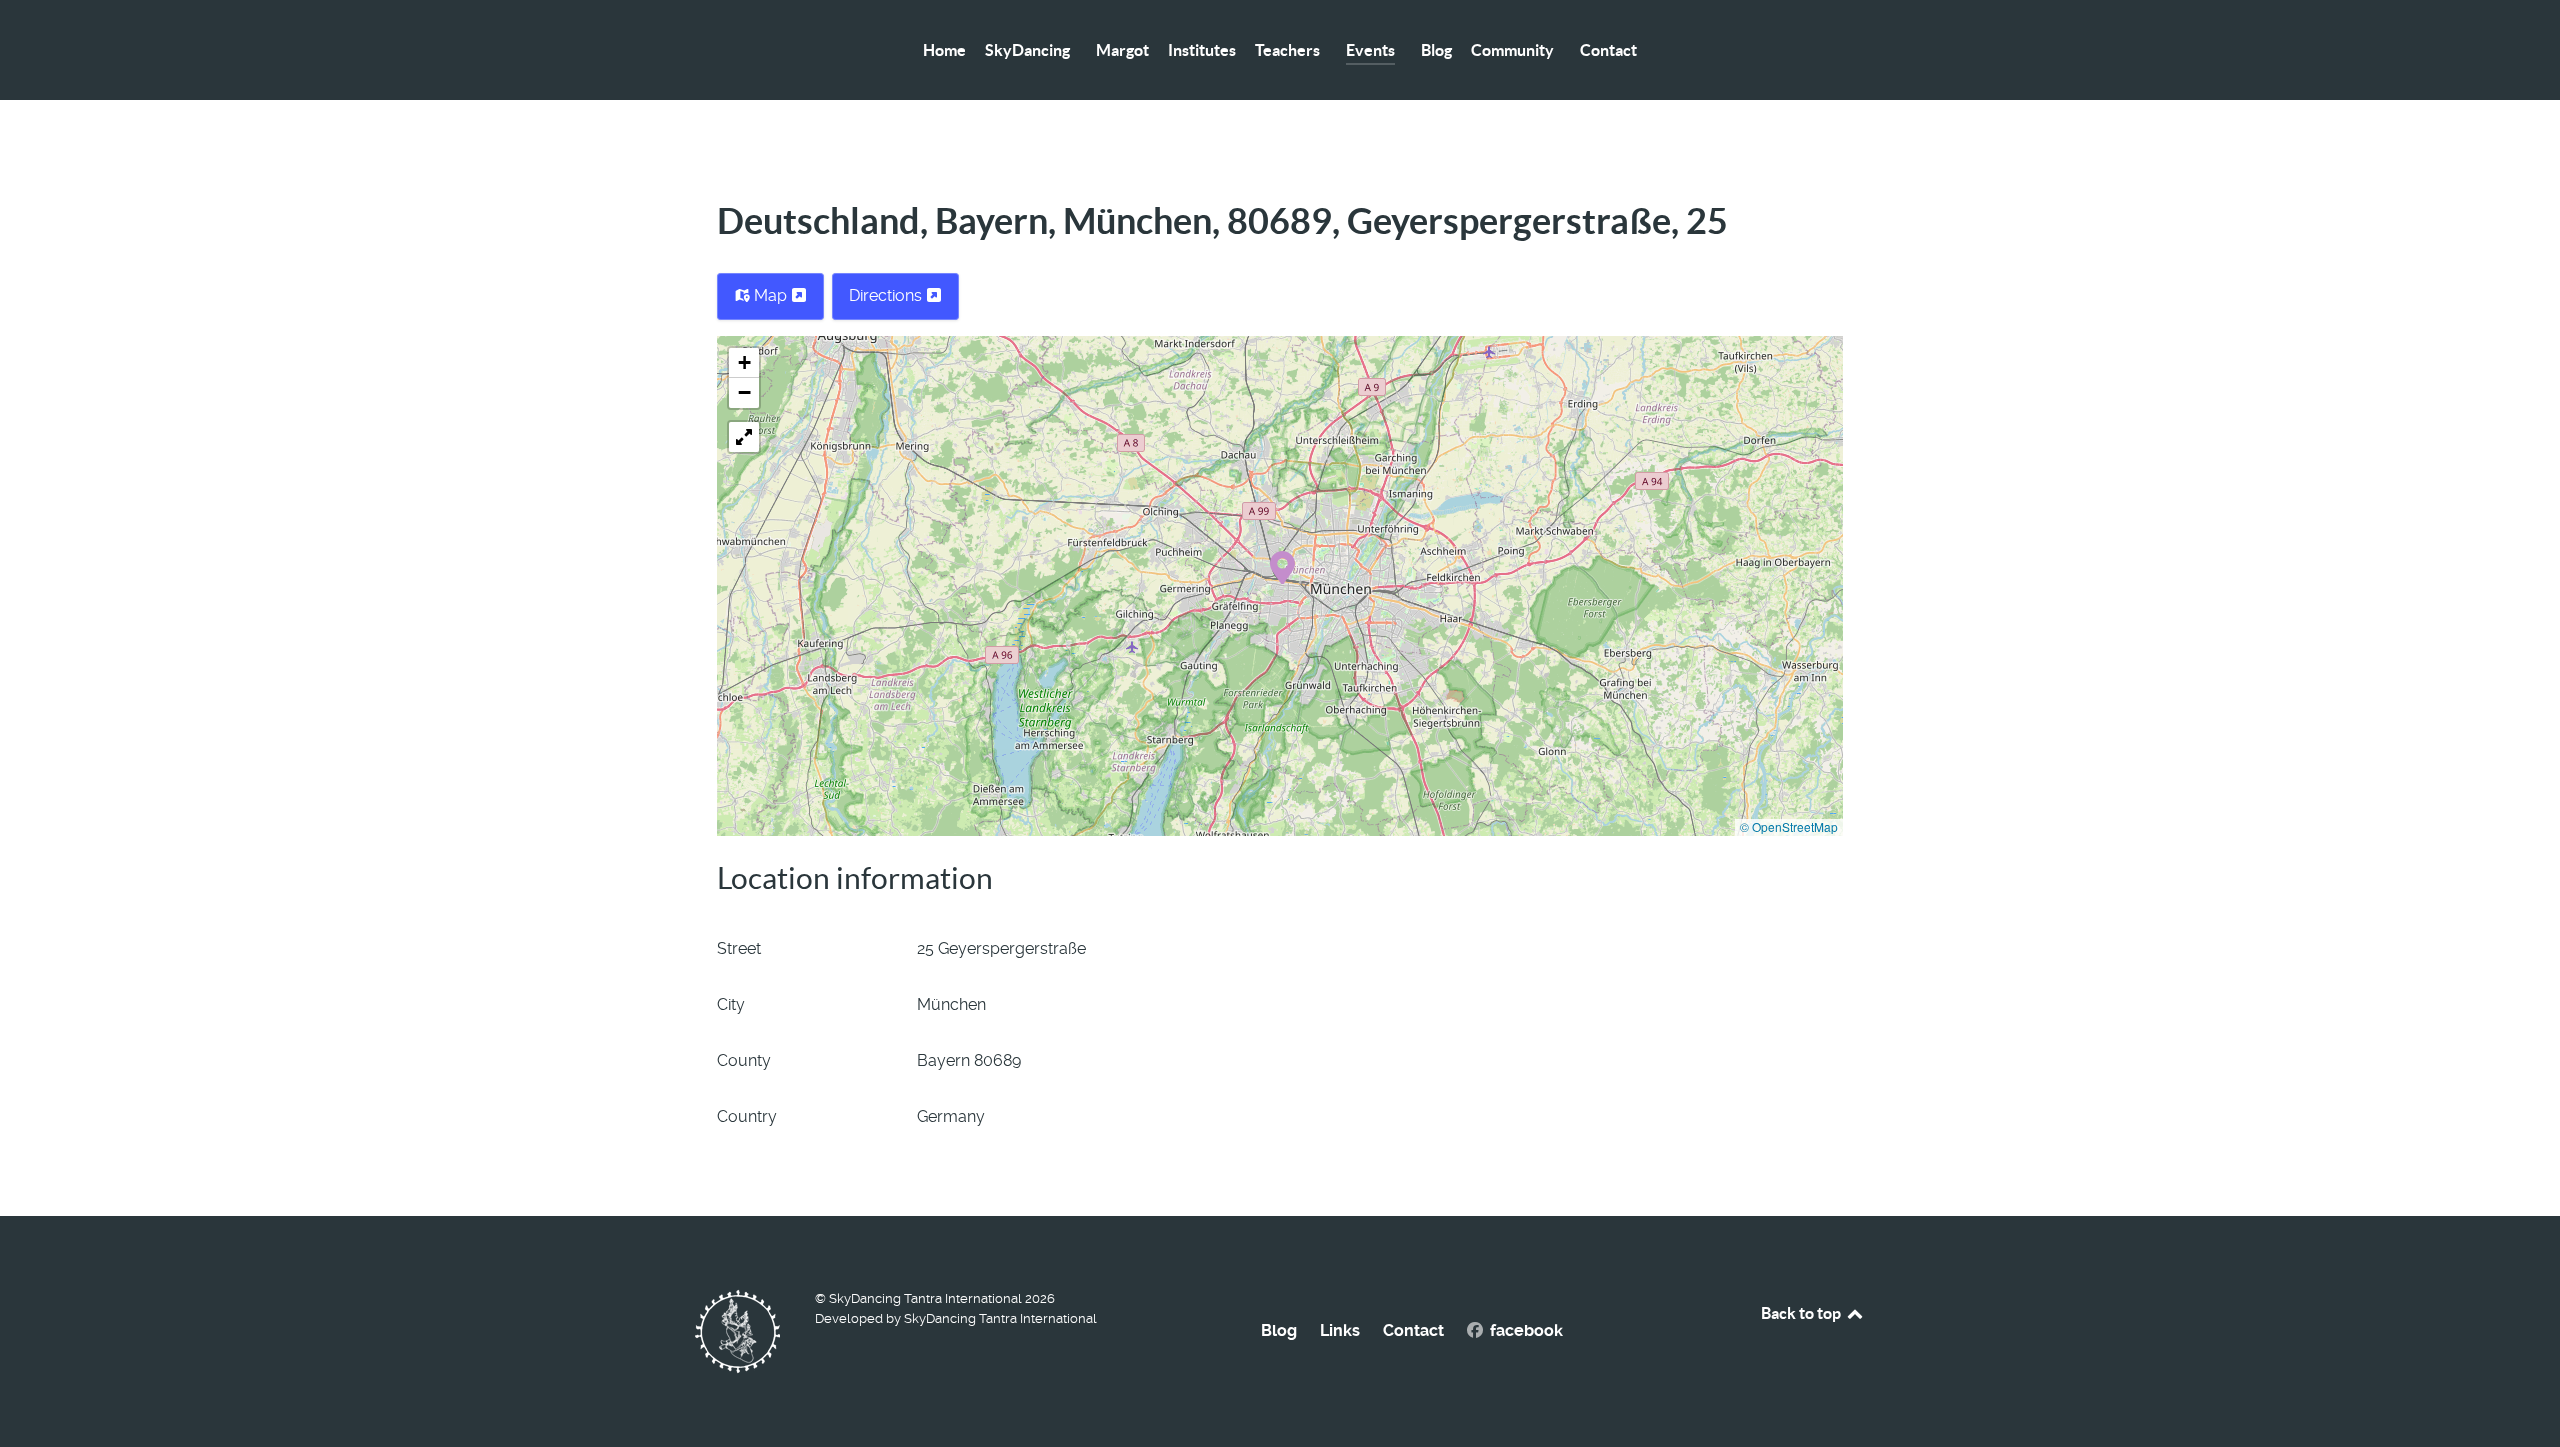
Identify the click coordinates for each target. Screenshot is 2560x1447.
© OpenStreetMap (1789, 826)
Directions (887, 295)
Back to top (1802, 1313)
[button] (1282, 566)
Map (770, 295)
